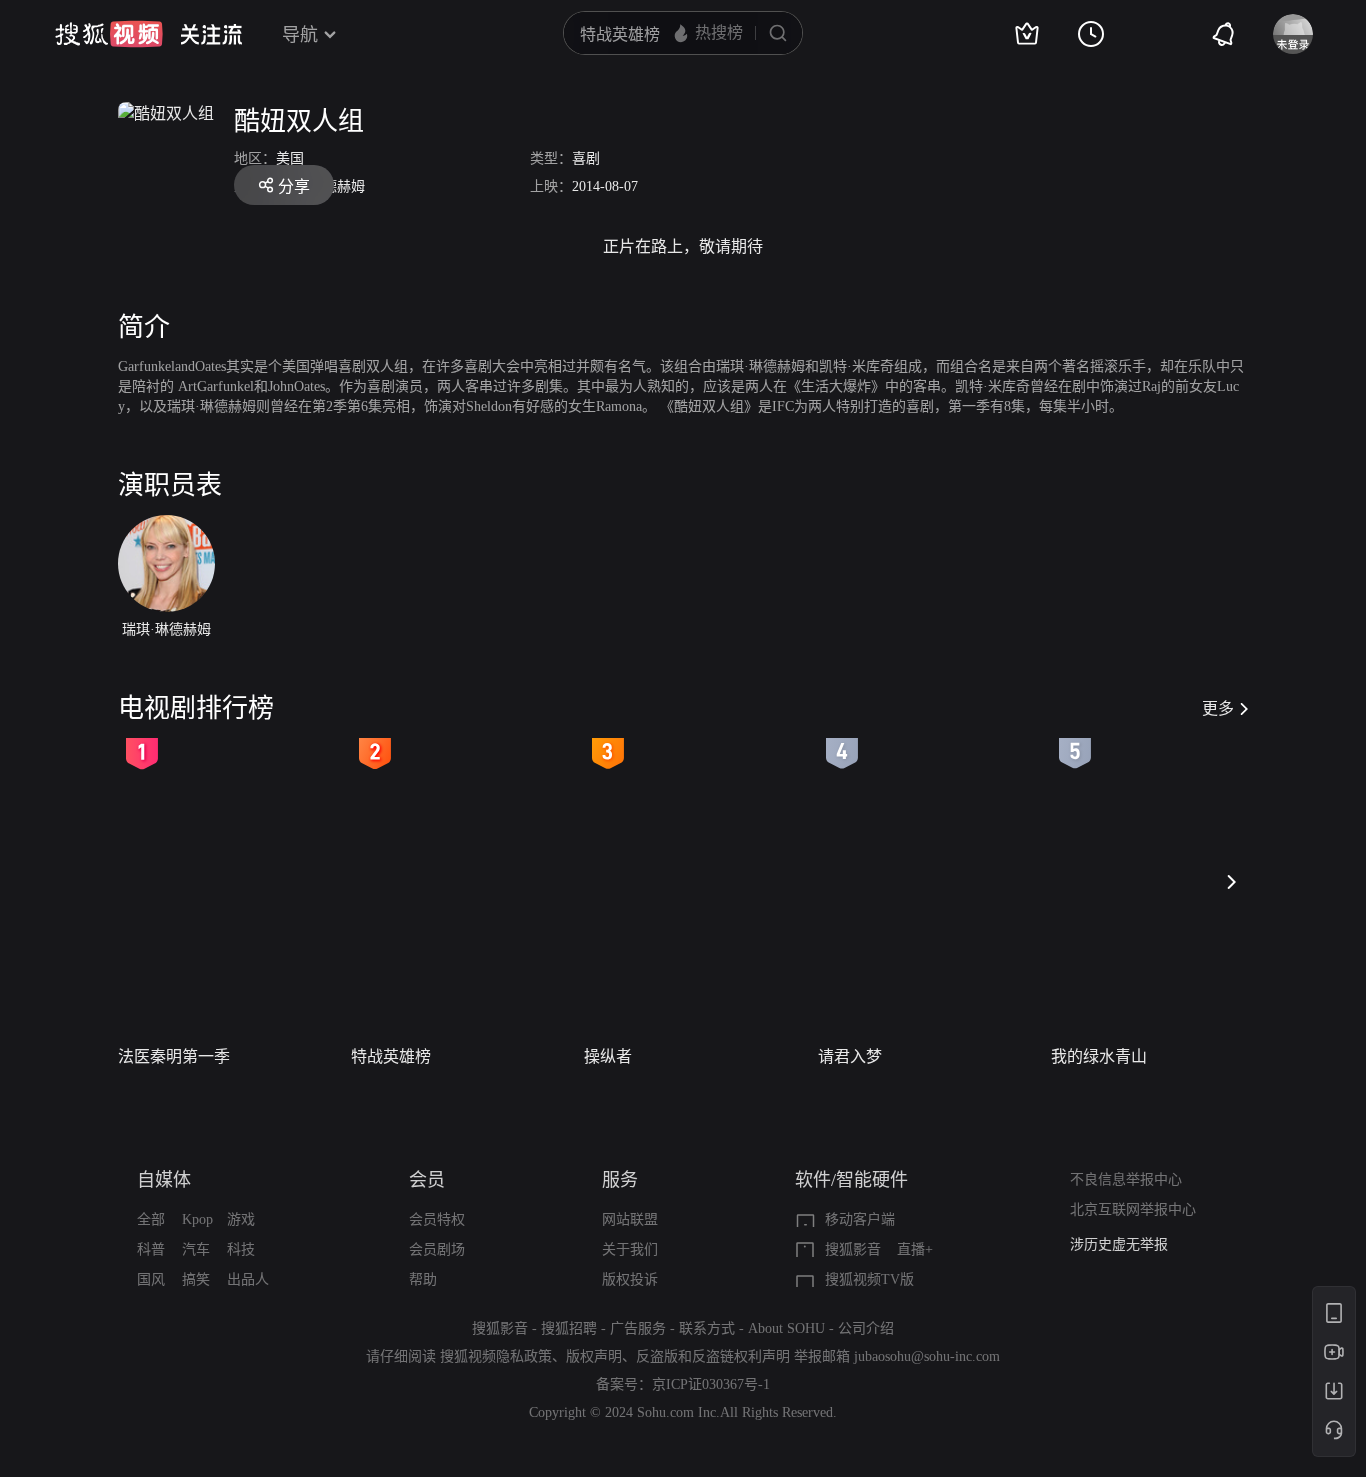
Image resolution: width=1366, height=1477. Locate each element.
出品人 (248, 1279)
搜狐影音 (853, 1249)
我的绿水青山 (1099, 1056)
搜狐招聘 (569, 1328)
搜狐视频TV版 (869, 1279)
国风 (151, 1279)
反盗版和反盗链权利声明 (713, 1356)
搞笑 (196, 1279)
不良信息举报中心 (1126, 1179)
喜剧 (586, 158)
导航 (300, 35)
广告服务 (638, 1328)
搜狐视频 (109, 34)
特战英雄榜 (391, 1056)
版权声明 (594, 1356)
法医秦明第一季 (174, 1056)
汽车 (196, 1249)
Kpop (197, 1219)
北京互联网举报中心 (1133, 1209)
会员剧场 (437, 1249)
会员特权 (437, 1219)
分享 (294, 186)
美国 (290, 158)
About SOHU (786, 1328)
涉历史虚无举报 (1119, 1244)
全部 (151, 1219)
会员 (427, 1180)
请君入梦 (850, 1056)
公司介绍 (866, 1328)
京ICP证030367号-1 (711, 1384)
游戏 (241, 1219)
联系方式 (707, 1328)
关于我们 (630, 1249)
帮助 (423, 1279)
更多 (1218, 708)
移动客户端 (860, 1219)
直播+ (915, 1249)
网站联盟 (630, 1219)
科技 (241, 1249)
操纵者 (608, 1056)
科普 (151, 1249)
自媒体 (164, 1180)
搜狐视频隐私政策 (496, 1356)
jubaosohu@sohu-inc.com (927, 1356)
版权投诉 (630, 1279)
